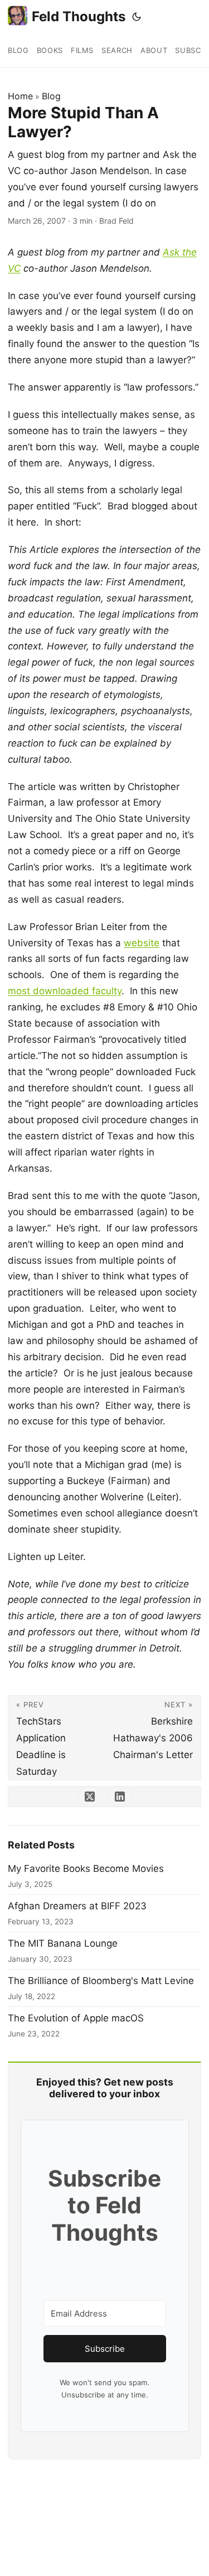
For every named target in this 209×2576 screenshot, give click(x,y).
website (142, 943)
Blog (51, 96)
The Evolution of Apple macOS (76, 2018)
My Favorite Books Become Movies (86, 1869)
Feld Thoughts (79, 16)
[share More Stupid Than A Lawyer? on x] (90, 1797)
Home (20, 96)
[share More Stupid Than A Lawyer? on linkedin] (120, 1797)
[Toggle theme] (137, 17)
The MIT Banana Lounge (63, 1943)
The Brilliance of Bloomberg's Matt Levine (101, 1981)
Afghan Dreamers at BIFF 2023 (77, 1906)
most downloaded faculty (65, 991)
